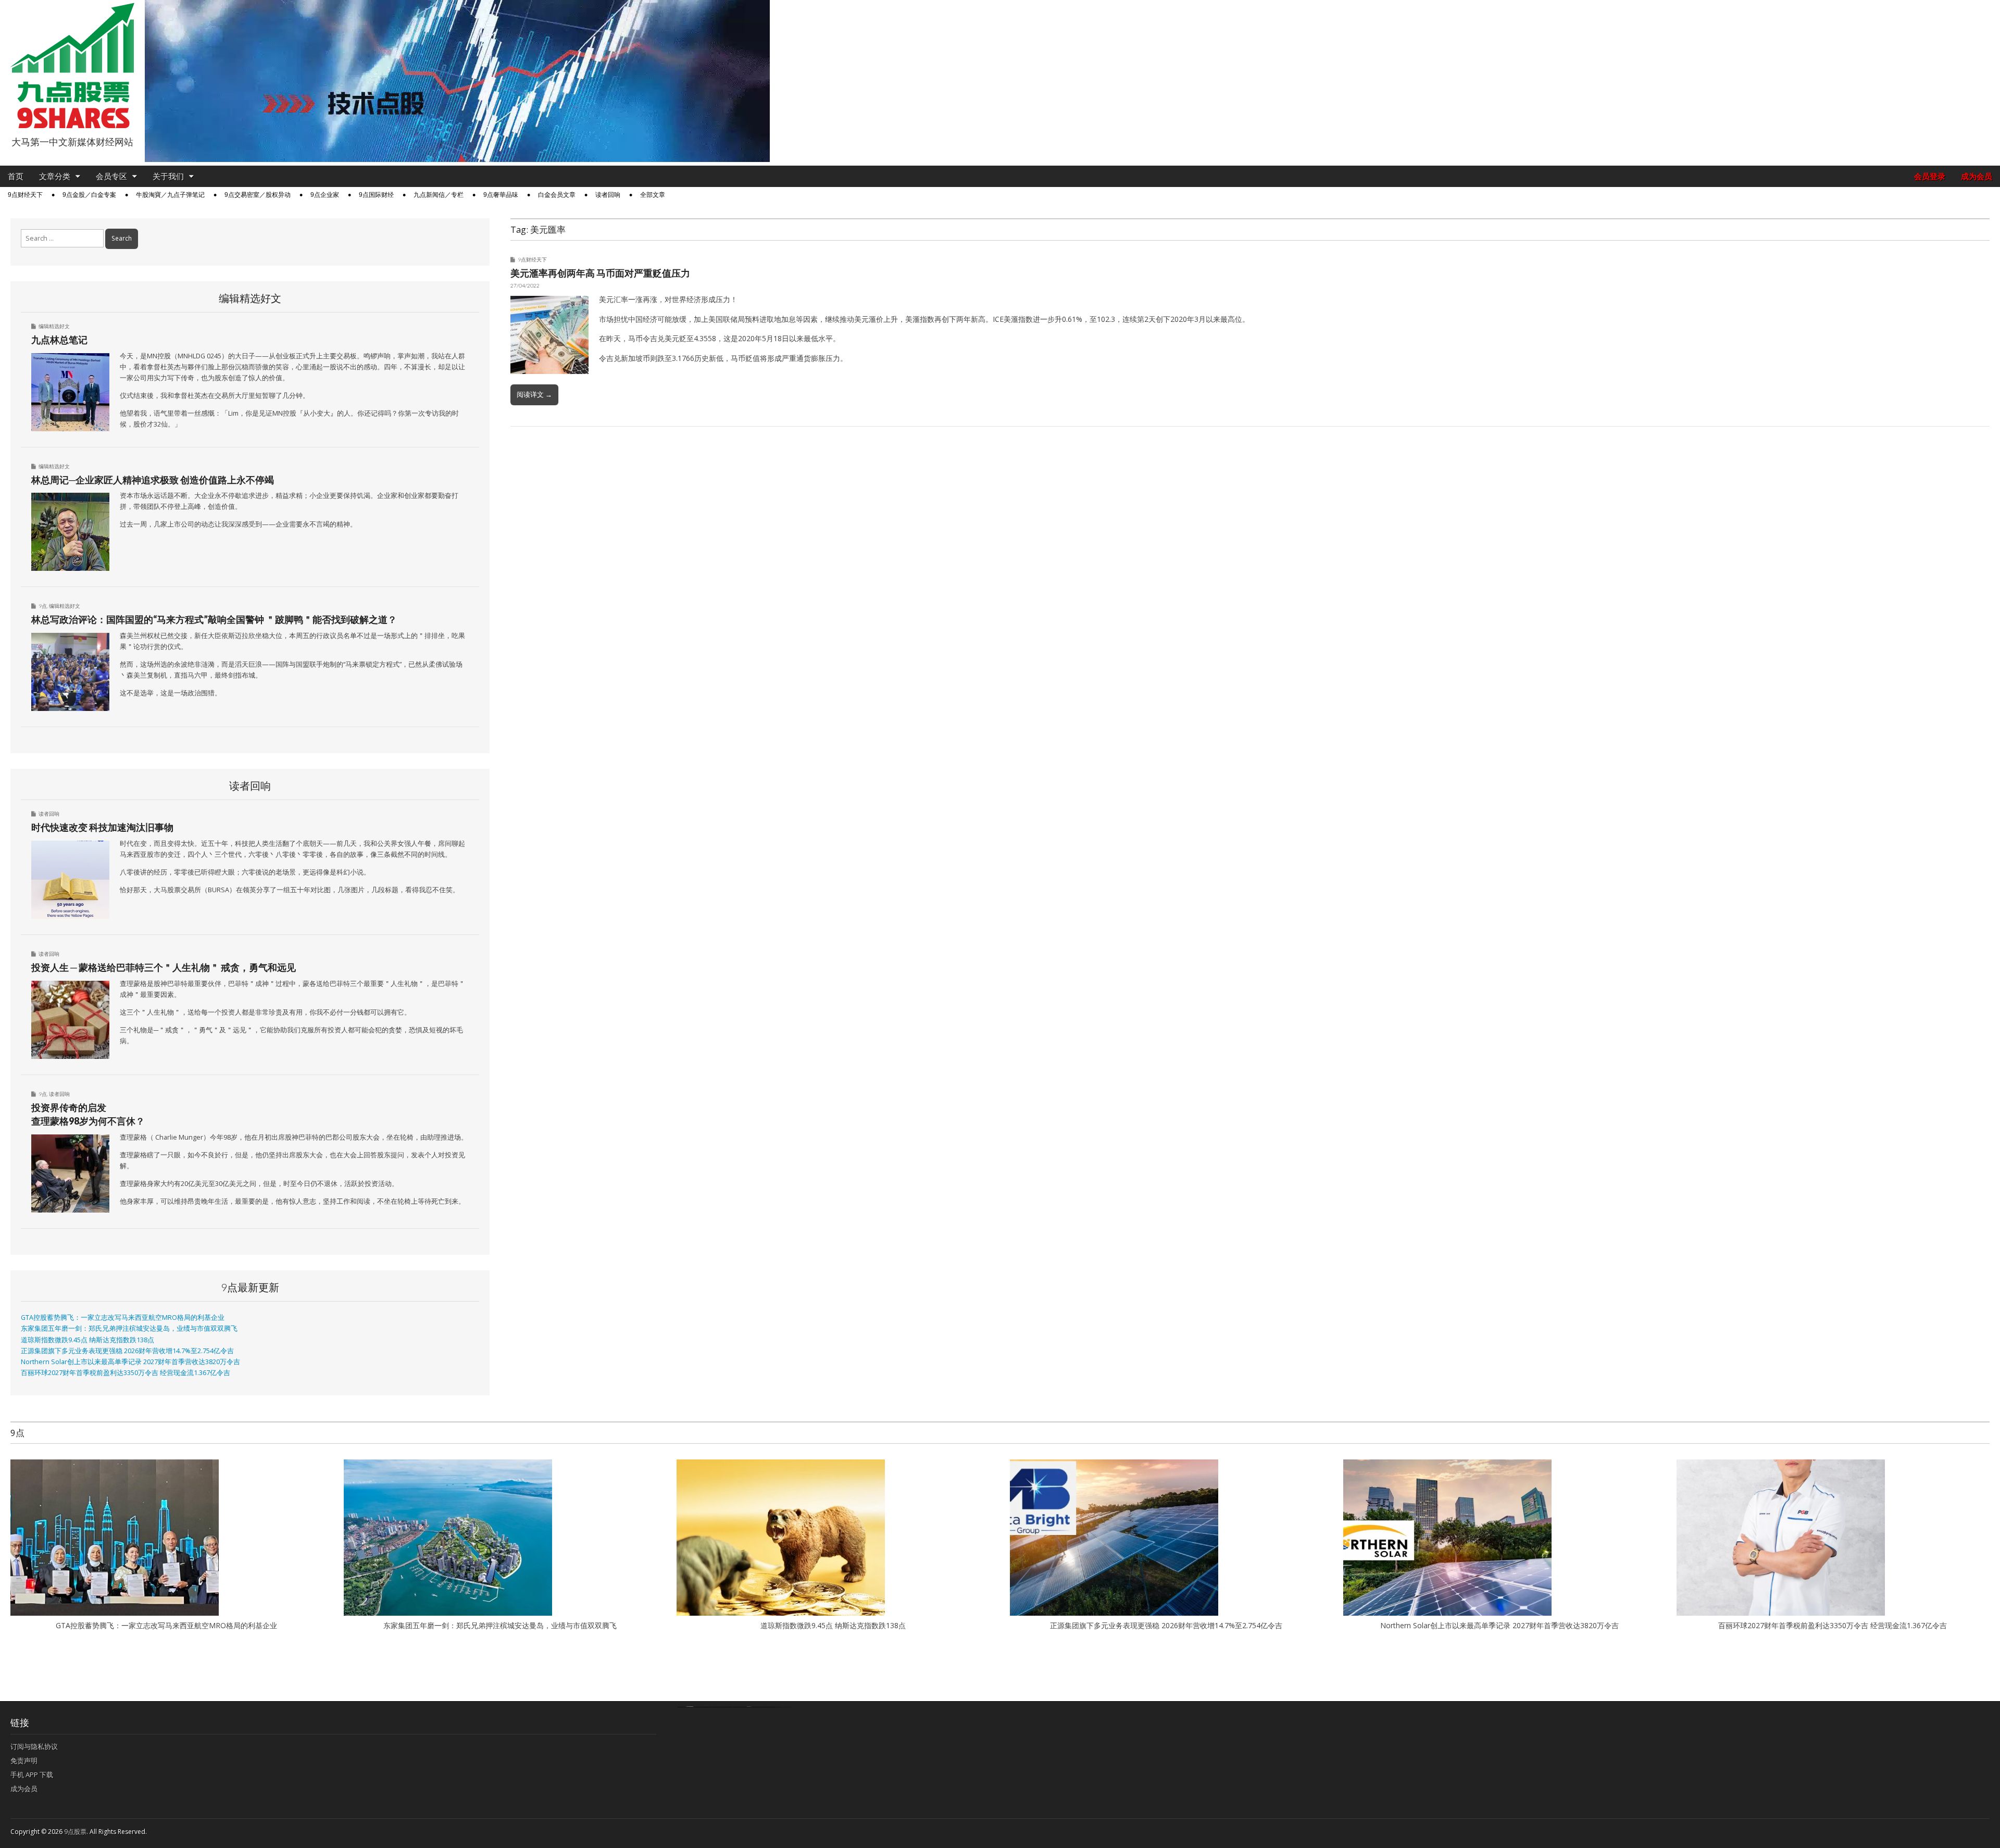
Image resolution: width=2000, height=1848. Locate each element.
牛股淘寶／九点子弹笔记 (170, 195)
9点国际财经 (376, 195)
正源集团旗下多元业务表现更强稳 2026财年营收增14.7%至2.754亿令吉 (127, 1351)
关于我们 (168, 176)
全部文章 (653, 195)
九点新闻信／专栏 (439, 195)
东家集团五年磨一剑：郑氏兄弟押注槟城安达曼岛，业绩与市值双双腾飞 (129, 1328)
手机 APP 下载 (32, 1775)
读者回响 (608, 195)
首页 (16, 176)
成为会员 (1977, 176)
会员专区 (111, 176)
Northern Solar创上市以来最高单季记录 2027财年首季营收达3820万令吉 (130, 1362)
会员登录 (1930, 176)
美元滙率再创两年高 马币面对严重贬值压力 (600, 273)
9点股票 (75, 1832)
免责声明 (24, 1760)
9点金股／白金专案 (89, 195)
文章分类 (55, 176)
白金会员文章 (557, 195)
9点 (43, 606)
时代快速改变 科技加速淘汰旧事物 (102, 827)
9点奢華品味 (501, 195)
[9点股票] (72, 66)
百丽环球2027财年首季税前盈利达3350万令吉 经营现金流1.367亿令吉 (126, 1373)
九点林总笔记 (59, 340)
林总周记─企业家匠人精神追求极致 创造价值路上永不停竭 (153, 480)
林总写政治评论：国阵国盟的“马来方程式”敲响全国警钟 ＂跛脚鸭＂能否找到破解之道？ (214, 619)
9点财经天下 (25, 195)
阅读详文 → (534, 394)
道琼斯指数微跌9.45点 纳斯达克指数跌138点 (87, 1340)
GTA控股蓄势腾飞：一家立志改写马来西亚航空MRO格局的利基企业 (123, 1318)
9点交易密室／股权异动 (258, 195)
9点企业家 (325, 195)
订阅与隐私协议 (34, 1746)
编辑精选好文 (54, 326)
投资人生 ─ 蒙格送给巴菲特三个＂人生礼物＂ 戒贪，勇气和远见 (164, 967)
